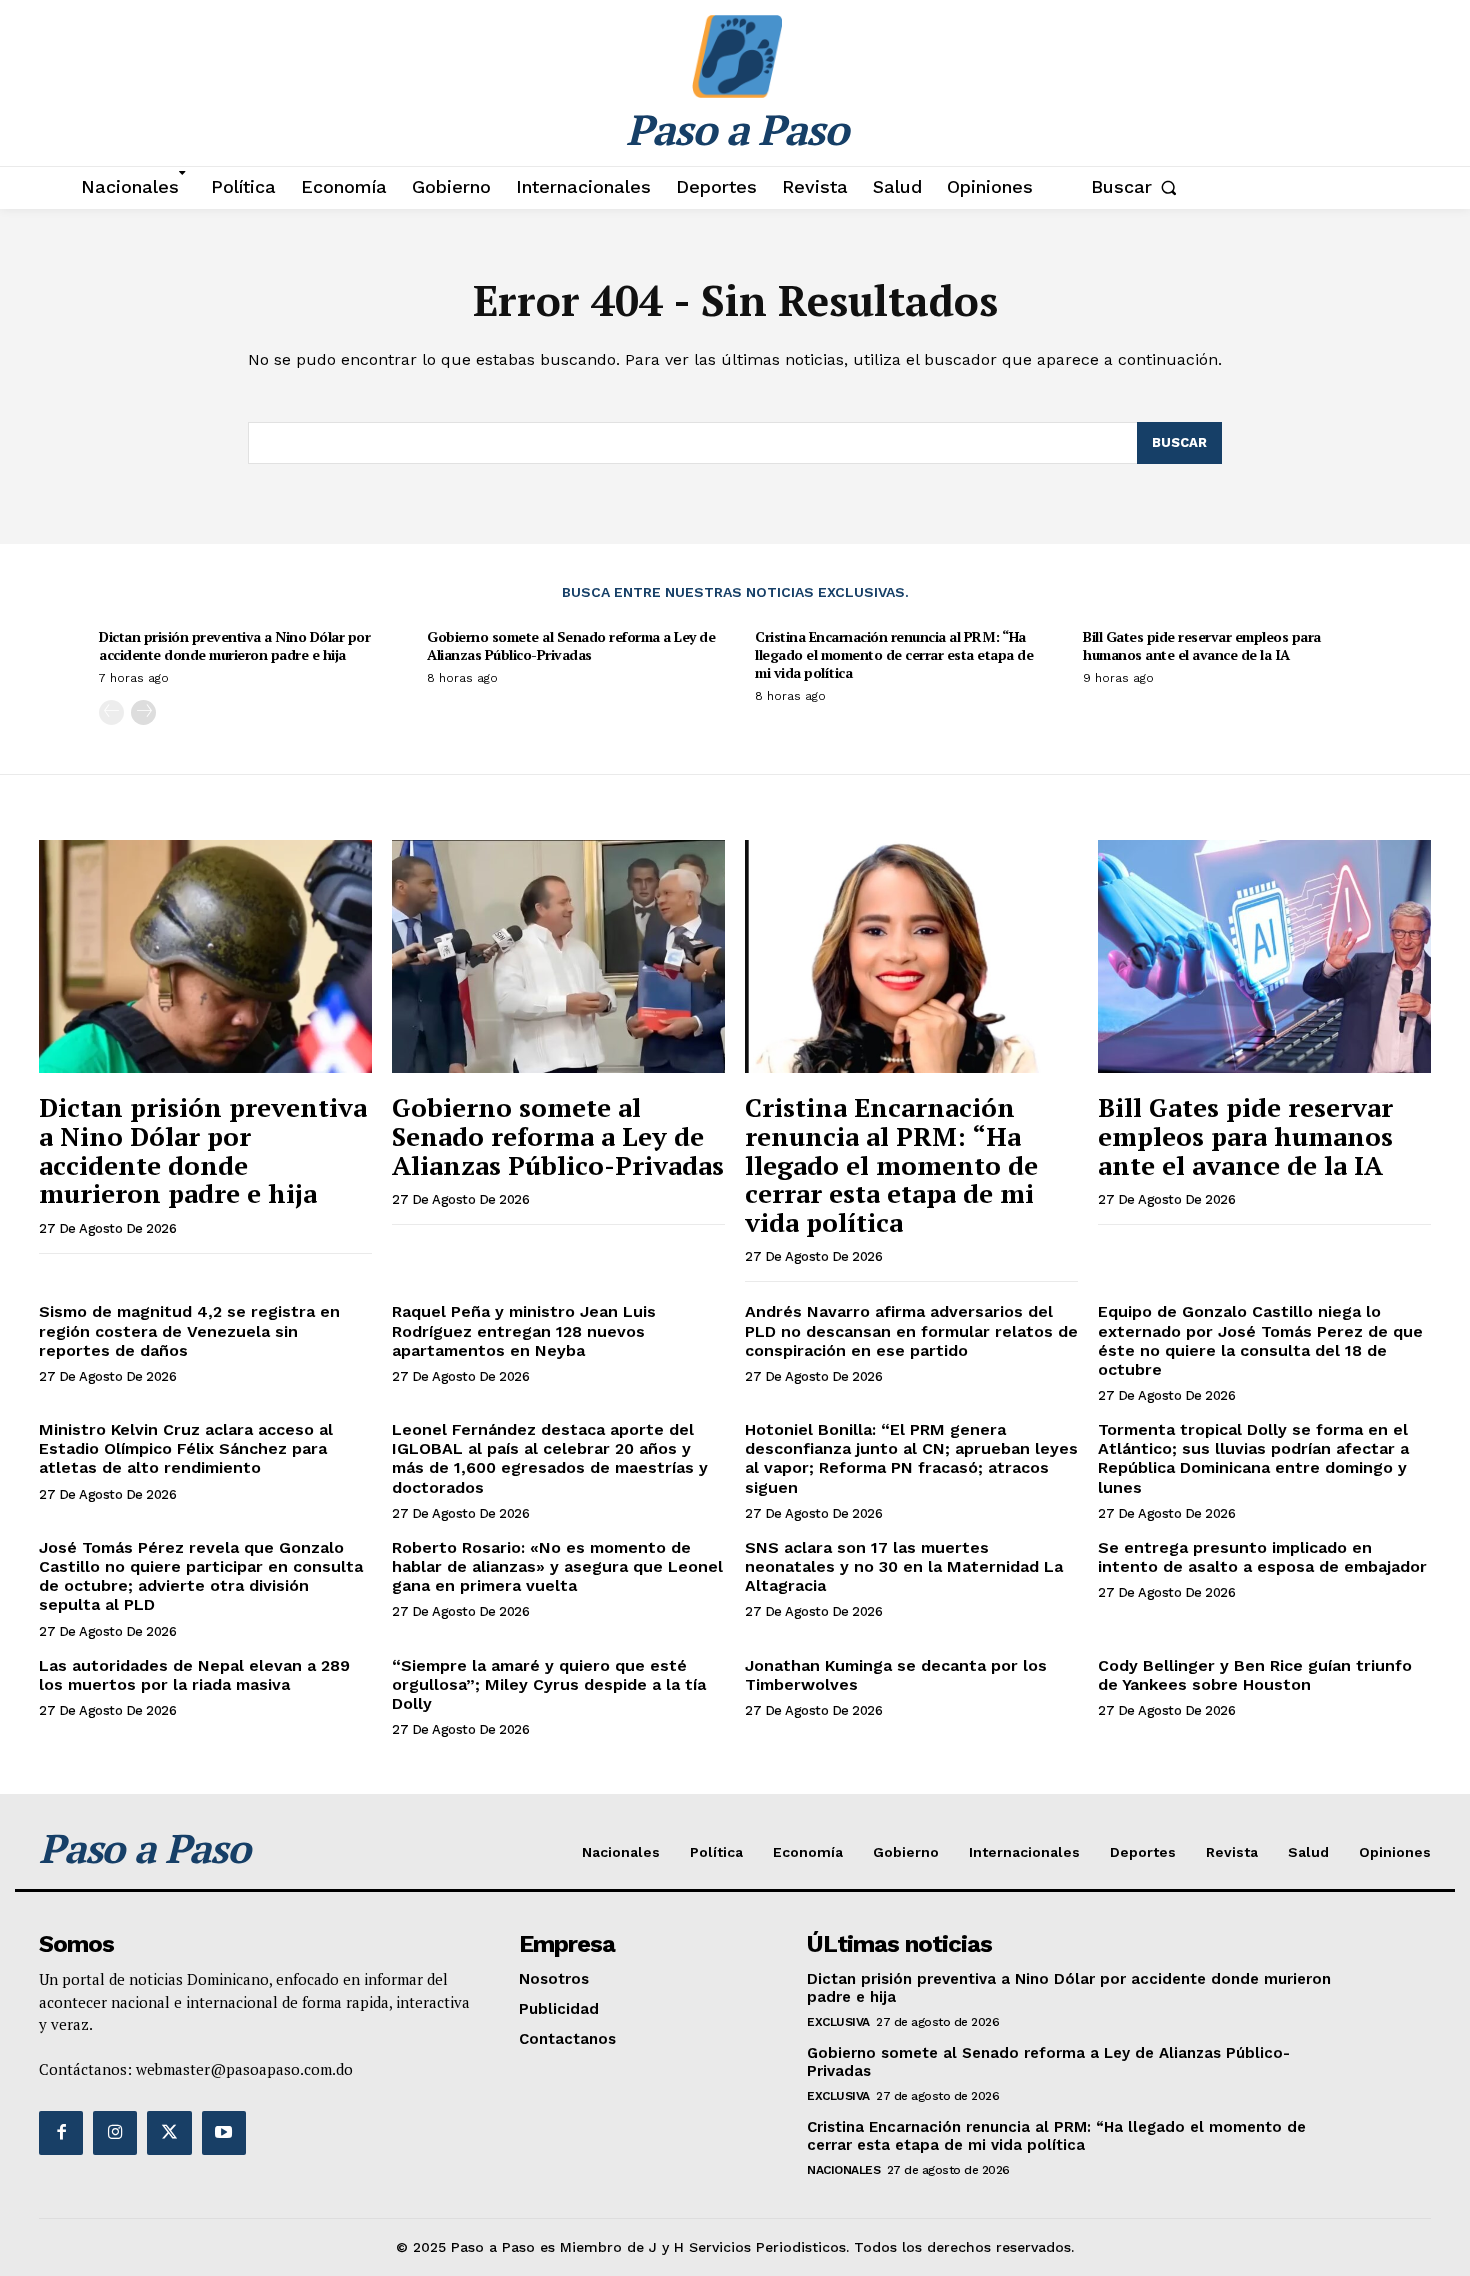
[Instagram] (115, 2133)
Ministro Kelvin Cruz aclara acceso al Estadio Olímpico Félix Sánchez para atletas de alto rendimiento (186, 1448)
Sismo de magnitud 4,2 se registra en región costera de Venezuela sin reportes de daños (189, 1330)
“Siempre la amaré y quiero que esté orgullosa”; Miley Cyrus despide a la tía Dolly (549, 1684)
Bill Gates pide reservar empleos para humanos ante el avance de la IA (1202, 645)
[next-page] (143, 712)
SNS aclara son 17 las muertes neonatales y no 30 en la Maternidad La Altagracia (904, 1566)
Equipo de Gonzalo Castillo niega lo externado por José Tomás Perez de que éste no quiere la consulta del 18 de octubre (1260, 1340)
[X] (169, 2133)
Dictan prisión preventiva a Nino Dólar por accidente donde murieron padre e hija (234, 645)
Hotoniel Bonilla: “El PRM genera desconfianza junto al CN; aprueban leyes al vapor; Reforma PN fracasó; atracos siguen (911, 1458)
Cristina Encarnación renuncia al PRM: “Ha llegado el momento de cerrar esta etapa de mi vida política (894, 654)
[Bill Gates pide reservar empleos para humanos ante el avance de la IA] (1264, 956)
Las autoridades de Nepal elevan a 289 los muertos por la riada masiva (194, 1675)
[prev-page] (111, 712)
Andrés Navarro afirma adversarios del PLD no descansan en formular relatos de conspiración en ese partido (911, 1330)
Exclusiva (838, 2022)
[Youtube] (224, 2133)
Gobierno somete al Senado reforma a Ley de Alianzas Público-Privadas (571, 645)
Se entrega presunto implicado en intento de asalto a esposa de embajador (1262, 1557)
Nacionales (843, 2170)
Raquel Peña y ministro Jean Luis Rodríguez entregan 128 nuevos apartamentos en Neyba (524, 1330)
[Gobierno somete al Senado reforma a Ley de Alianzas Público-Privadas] (558, 956)
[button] (1138, 187)
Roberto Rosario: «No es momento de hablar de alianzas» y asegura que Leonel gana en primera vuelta (557, 1566)
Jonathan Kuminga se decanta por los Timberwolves (896, 1675)
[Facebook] (61, 2133)
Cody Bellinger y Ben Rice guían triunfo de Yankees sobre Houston (1255, 1675)
